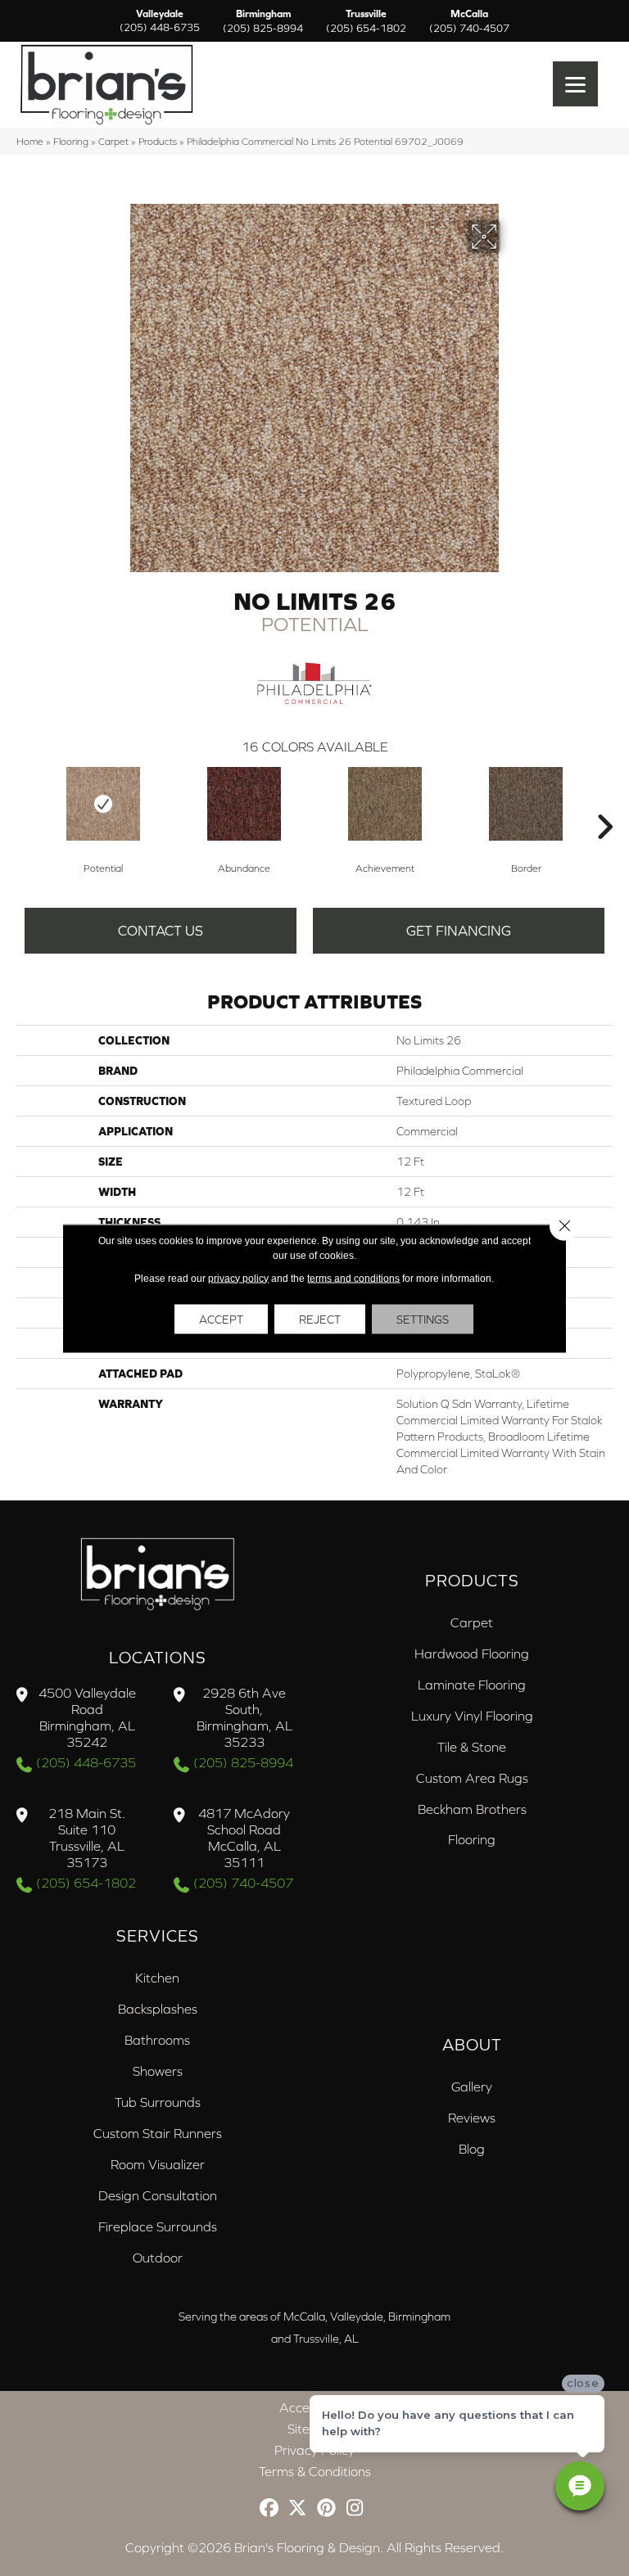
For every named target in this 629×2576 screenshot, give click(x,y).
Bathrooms (157, 2040)
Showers (158, 2071)
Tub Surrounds (158, 2102)
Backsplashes (158, 2009)
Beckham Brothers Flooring (472, 1824)
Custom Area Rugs (472, 1778)
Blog (472, 2149)
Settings (423, 1319)
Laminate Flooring (472, 1685)
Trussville (366, 21)
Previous (25, 802)
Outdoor (158, 2258)
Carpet (113, 141)
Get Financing (459, 931)
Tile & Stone (472, 1747)
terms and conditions (353, 1278)
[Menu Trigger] (575, 84)
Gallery (472, 2087)
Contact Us (161, 931)
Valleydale (160, 21)
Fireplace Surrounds (158, 2226)
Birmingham (263, 21)
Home (30, 141)
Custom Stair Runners (158, 2133)
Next (604, 802)
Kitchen (157, 1978)
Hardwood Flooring (472, 1653)
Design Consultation (158, 2195)
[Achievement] (385, 804)
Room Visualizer (158, 2164)
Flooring (71, 141)
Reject (320, 1319)
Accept (221, 1319)
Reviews (472, 2118)
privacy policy (238, 1278)
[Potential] (103, 804)
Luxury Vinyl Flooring (472, 1716)
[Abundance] (244, 804)
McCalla (469, 21)
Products (158, 141)
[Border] (526, 804)
